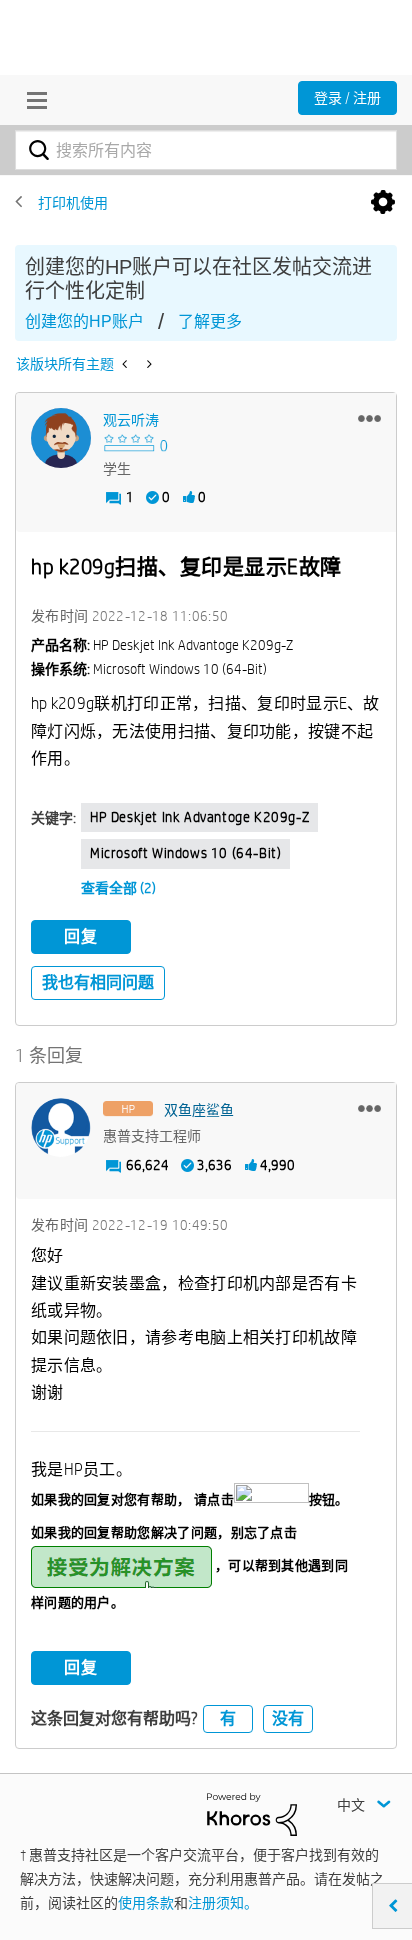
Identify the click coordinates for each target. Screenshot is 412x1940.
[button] (369, 418)
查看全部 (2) (118, 888)
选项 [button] (383, 203)
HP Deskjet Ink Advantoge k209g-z (199, 817)
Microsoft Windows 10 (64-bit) (185, 853)
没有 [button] (288, 1718)
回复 (81, 936)
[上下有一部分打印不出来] (126, 364)
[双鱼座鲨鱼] (61, 1128)
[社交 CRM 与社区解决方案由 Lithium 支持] (252, 1813)
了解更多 (210, 321)
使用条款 (146, 1903)
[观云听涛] (61, 438)
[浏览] (32, 100)
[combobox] (206, 150)
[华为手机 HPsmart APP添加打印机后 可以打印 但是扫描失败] (147, 364)
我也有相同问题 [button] (98, 982)
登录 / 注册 (347, 98)
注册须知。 (223, 1903)
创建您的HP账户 (84, 321)
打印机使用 (73, 203)
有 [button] (228, 1718)
